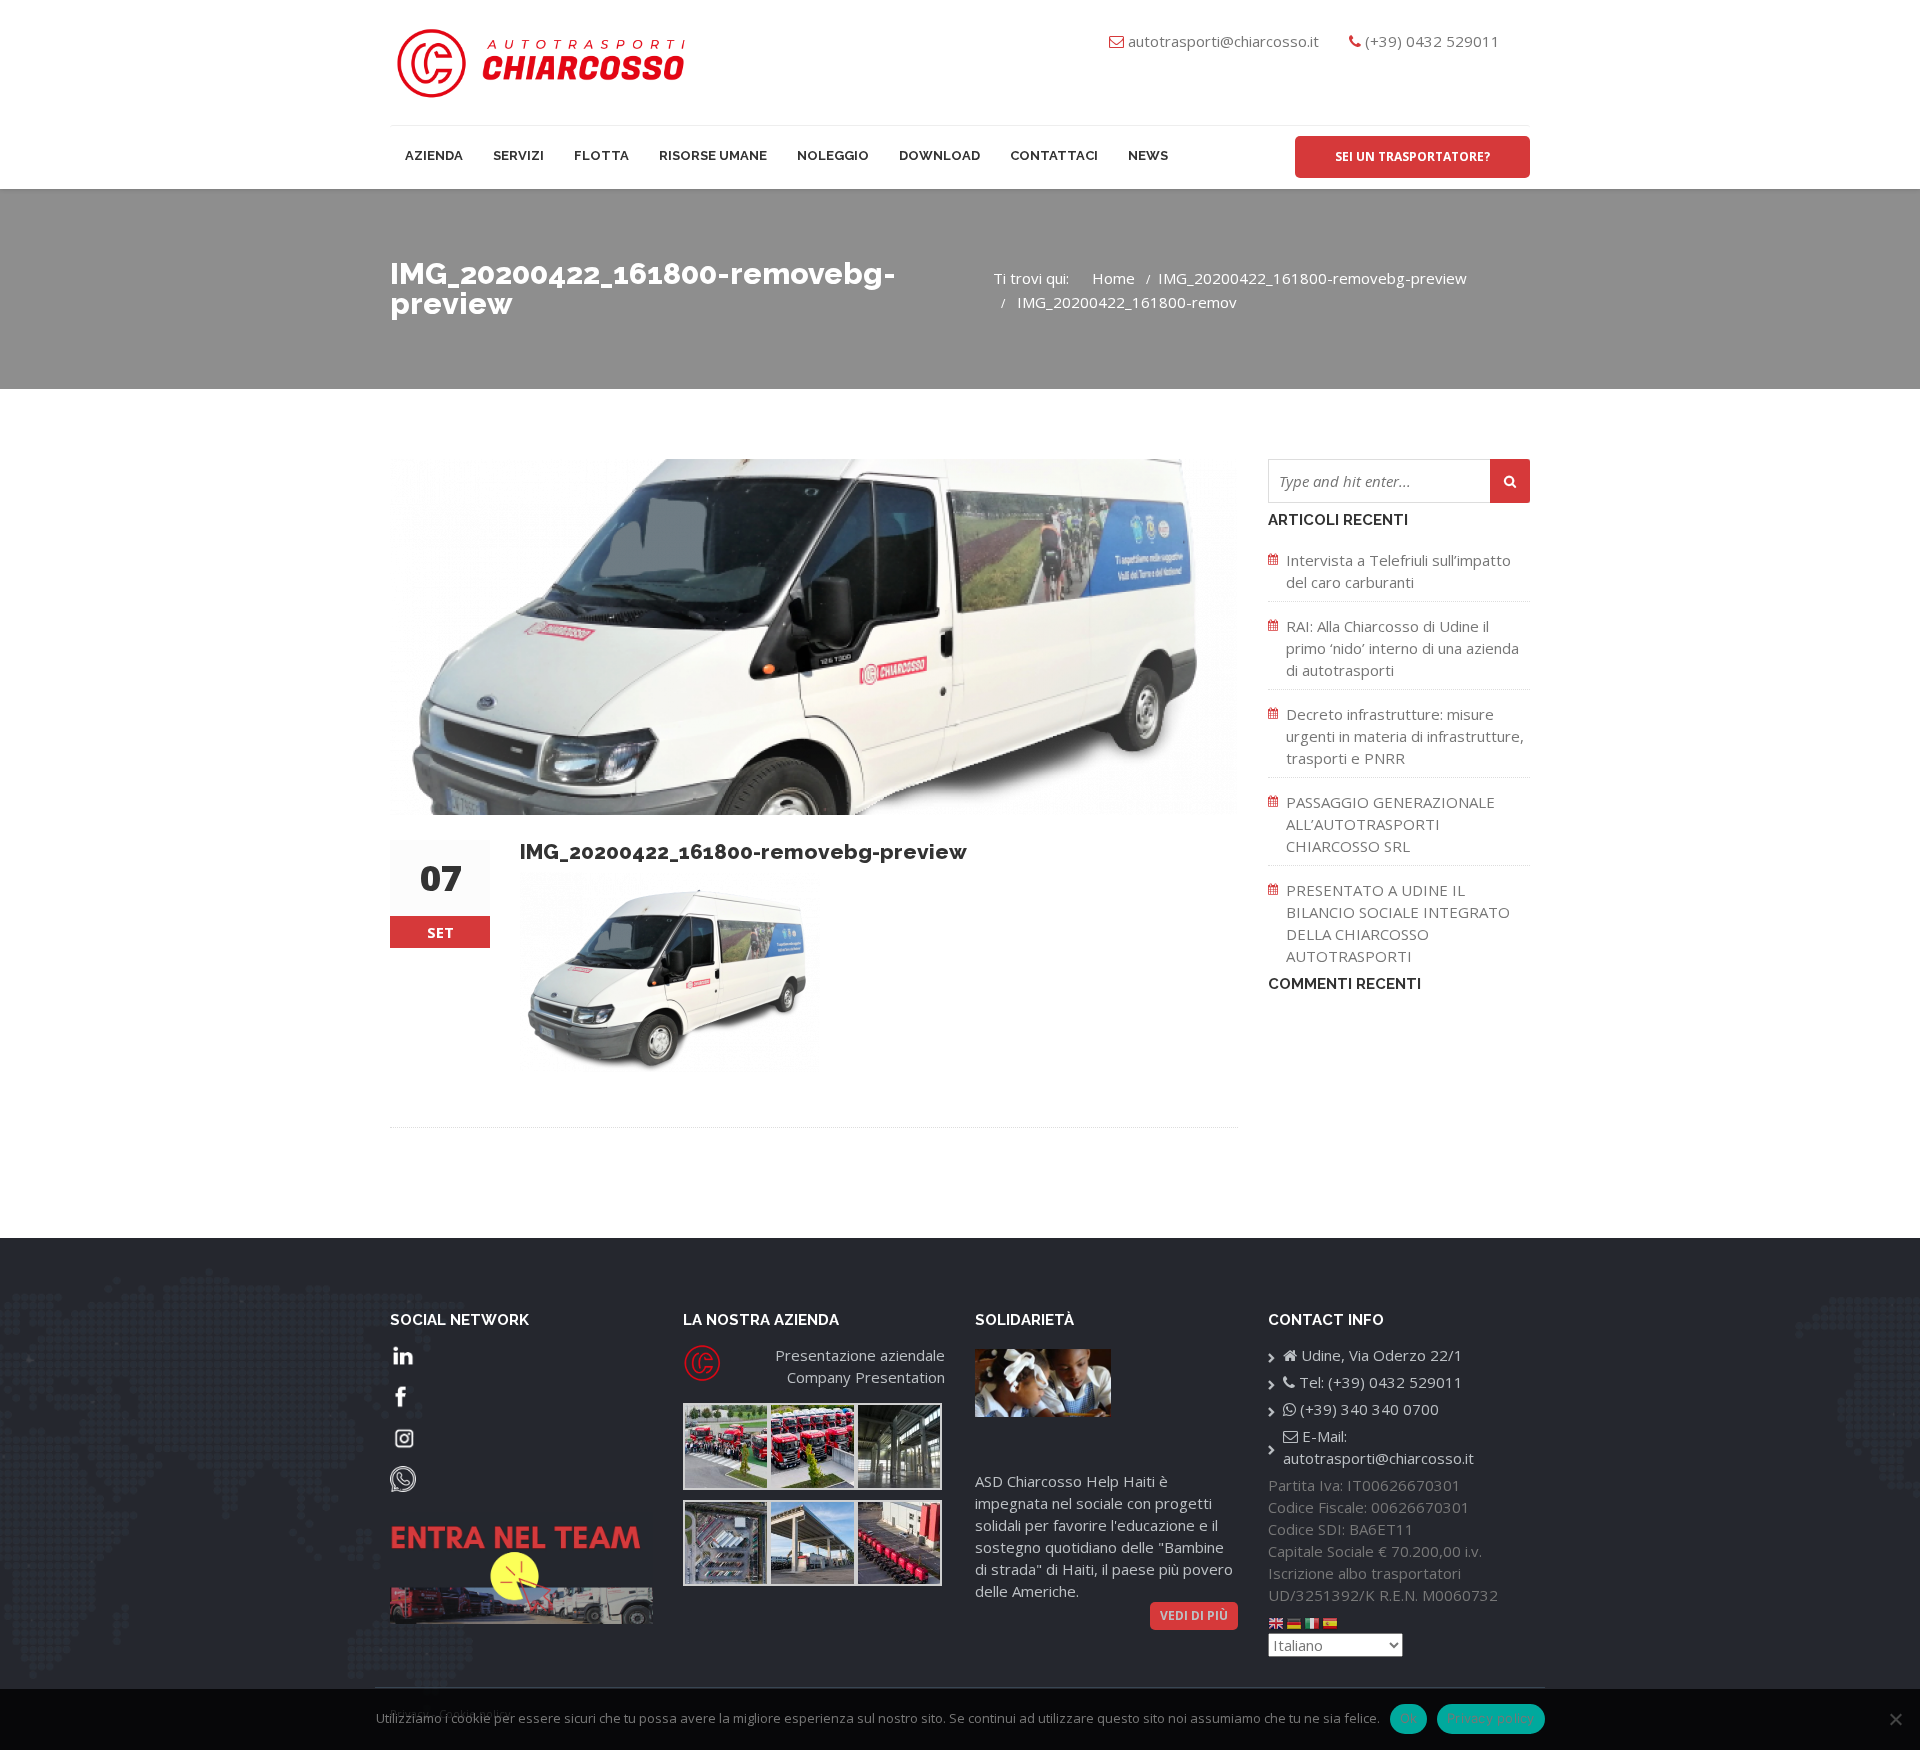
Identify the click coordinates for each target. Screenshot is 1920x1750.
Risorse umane (713, 155)
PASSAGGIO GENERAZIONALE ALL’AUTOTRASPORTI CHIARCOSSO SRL (1390, 824)
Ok (1409, 1718)
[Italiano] (1313, 1622)
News (1148, 155)
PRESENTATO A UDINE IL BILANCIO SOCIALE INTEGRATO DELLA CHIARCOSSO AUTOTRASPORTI (1398, 923)
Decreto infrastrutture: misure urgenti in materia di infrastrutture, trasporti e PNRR (1405, 736)
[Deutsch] (1295, 1622)
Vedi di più (1194, 1615)
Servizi (518, 155)
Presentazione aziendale (860, 1355)
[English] (1277, 1622)
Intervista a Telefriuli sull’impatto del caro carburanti (1398, 571)
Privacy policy (1491, 1718)
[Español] (1331, 1622)
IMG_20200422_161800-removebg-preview (1312, 278)
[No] (1895, 1719)
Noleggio (833, 155)
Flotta (601, 155)
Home (1113, 278)
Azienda (434, 155)
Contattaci (1054, 155)
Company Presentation (866, 1377)
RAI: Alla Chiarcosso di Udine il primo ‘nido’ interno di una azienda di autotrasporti (1402, 648)
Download (939, 155)
